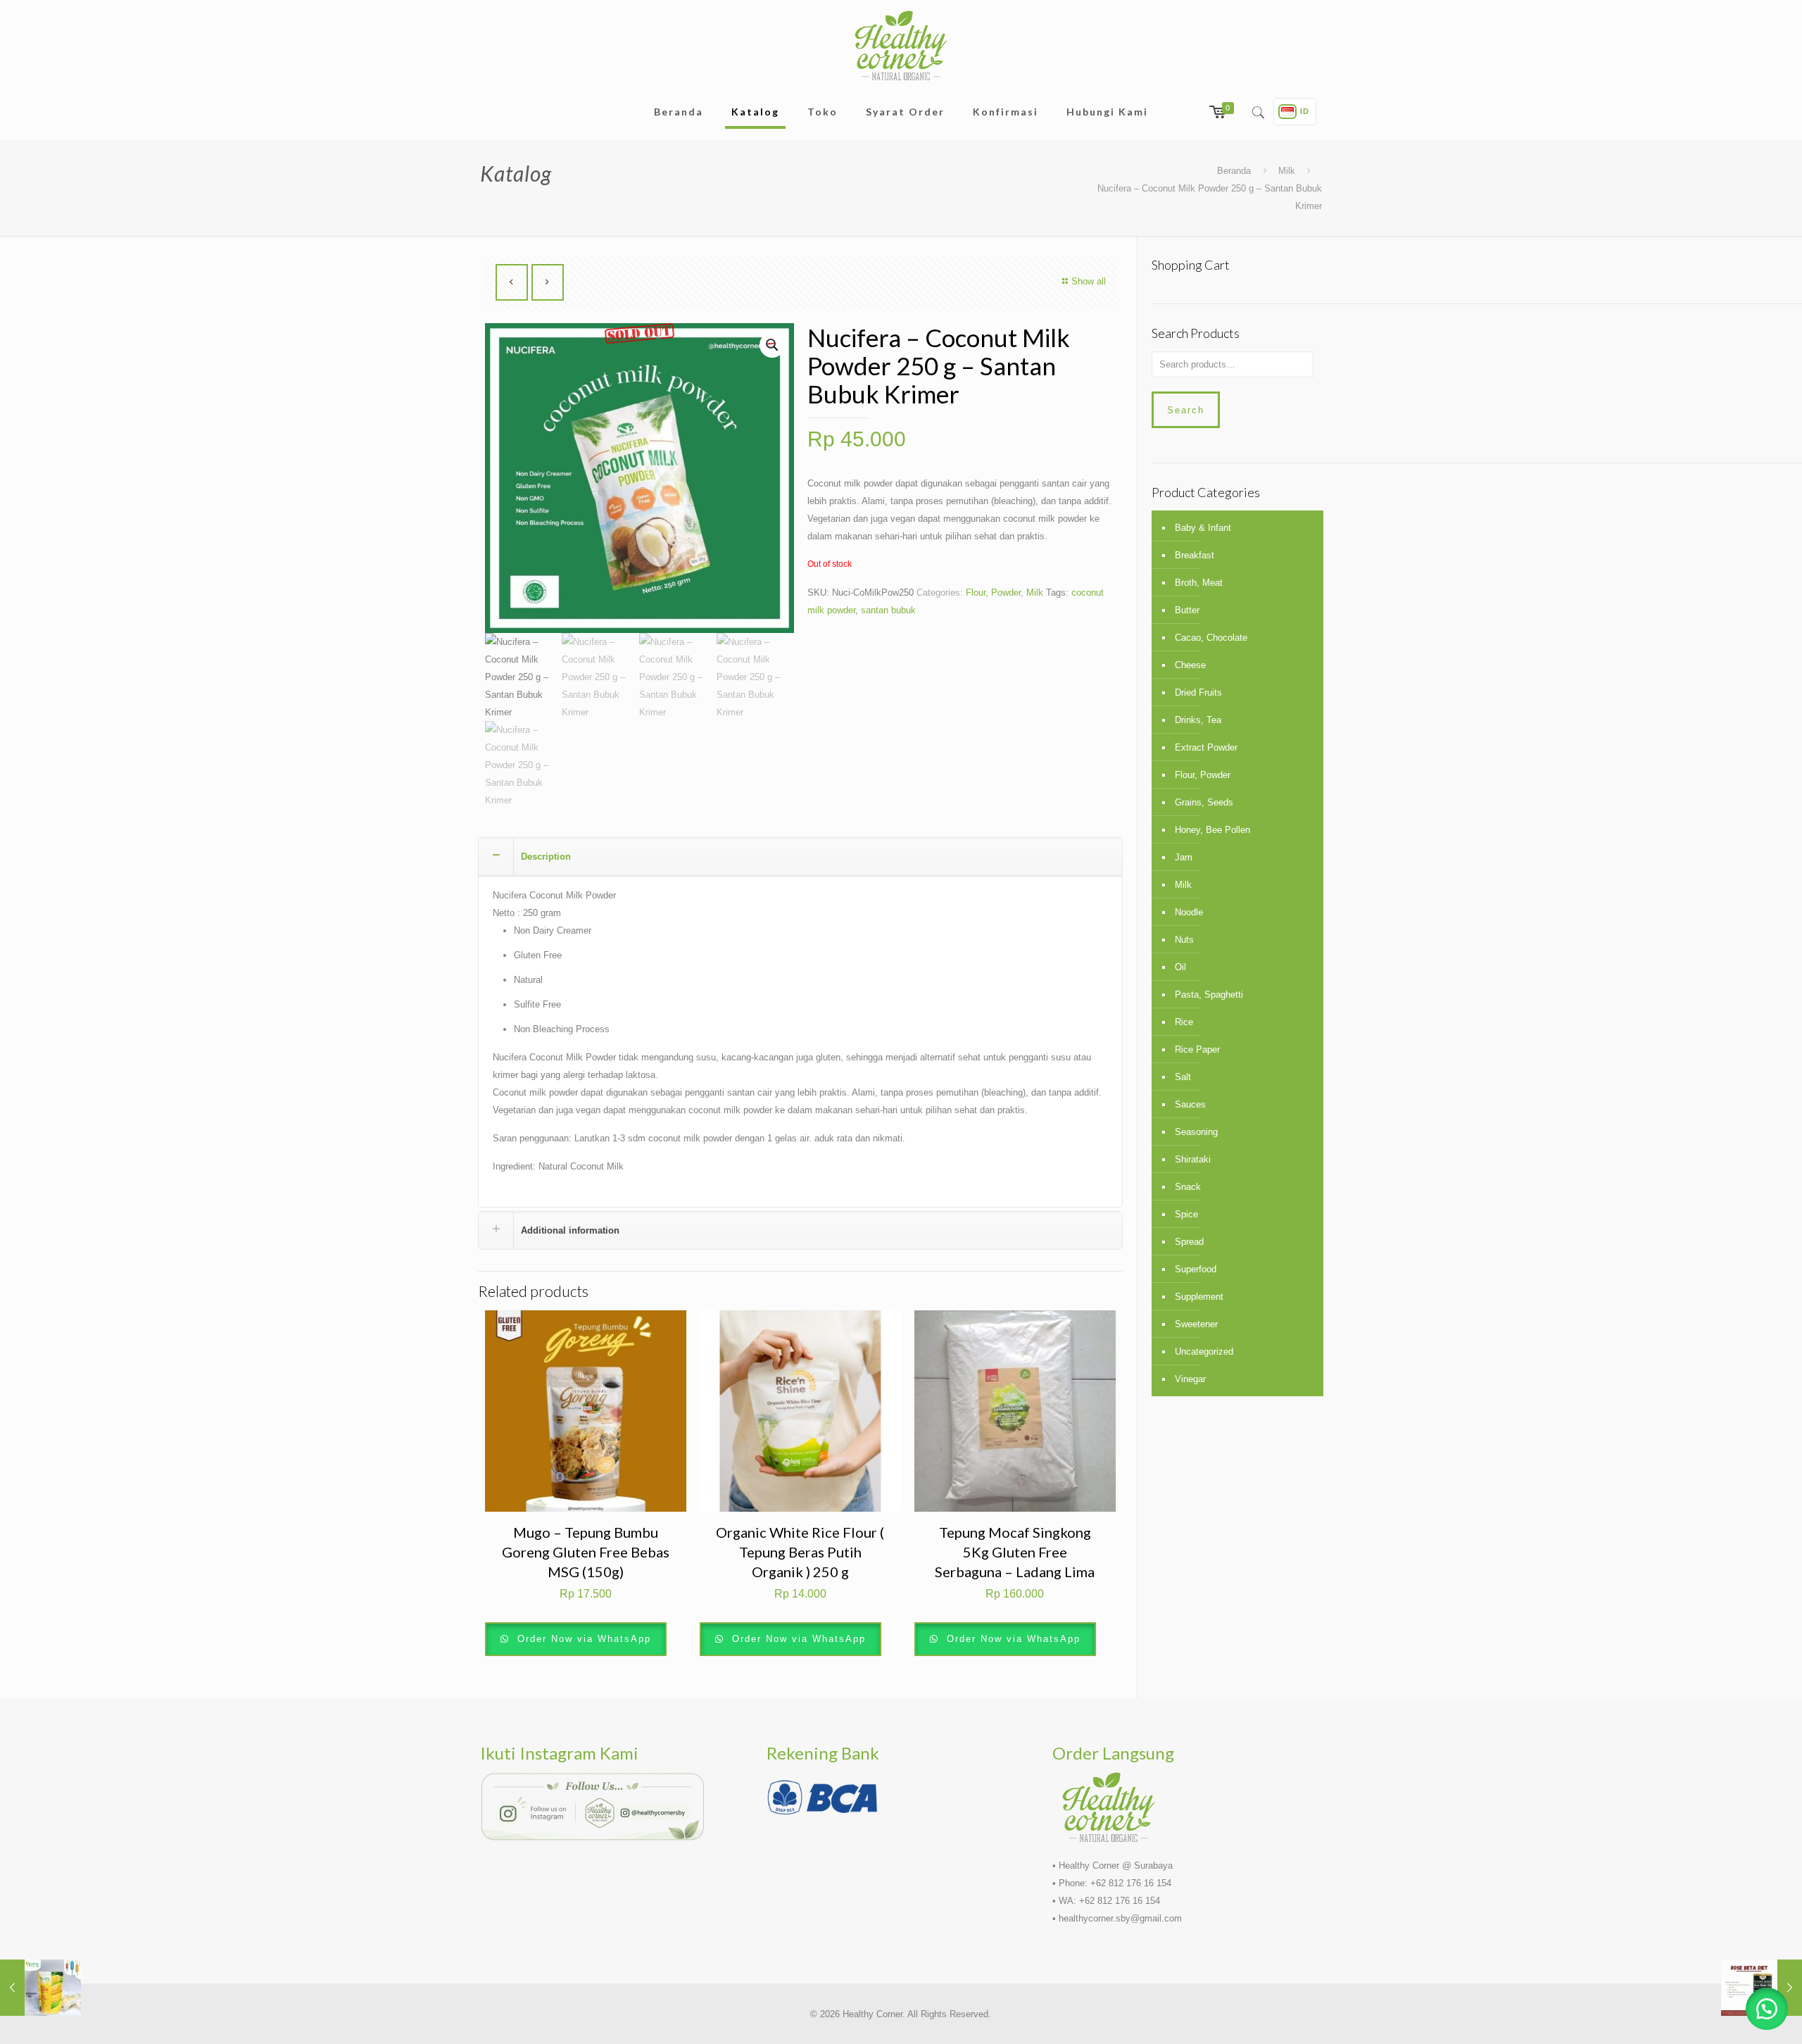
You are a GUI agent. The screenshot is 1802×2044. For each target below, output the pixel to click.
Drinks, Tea (1198, 720)
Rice (1184, 1022)
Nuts (1184, 940)
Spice (1186, 1214)
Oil (1180, 967)
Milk (1287, 171)
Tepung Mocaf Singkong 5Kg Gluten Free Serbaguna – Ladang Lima (1015, 1552)
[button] (1767, 2009)
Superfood (1196, 1269)
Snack (1188, 1187)
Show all (1089, 281)
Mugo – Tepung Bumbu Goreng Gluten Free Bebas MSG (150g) (586, 1552)
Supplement (1199, 1297)
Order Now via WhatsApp (582, 1639)
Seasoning (1196, 1132)
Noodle (1189, 912)
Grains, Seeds (1204, 802)
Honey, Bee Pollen (1212, 830)
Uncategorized (1204, 1352)
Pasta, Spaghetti (1209, 995)
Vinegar (1190, 1379)
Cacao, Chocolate (1211, 638)
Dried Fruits (1198, 692)
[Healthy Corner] (901, 45)
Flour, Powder (993, 592)
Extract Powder (1206, 747)
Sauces (1190, 1104)
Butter (1187, 610)
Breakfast (1195, 555)
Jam (1184, 857)
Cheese (1190, 665)
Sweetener (1196, 1324)
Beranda (1234, 171)
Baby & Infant (1203, 528)
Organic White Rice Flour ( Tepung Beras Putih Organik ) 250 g (800, 1552)
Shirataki (1193, 1159)
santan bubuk (888, 610)
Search (1186, 410)
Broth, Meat (1199, 583)
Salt (1183, 1077)
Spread (1189, 1242)
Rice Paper (1197, 1049)
